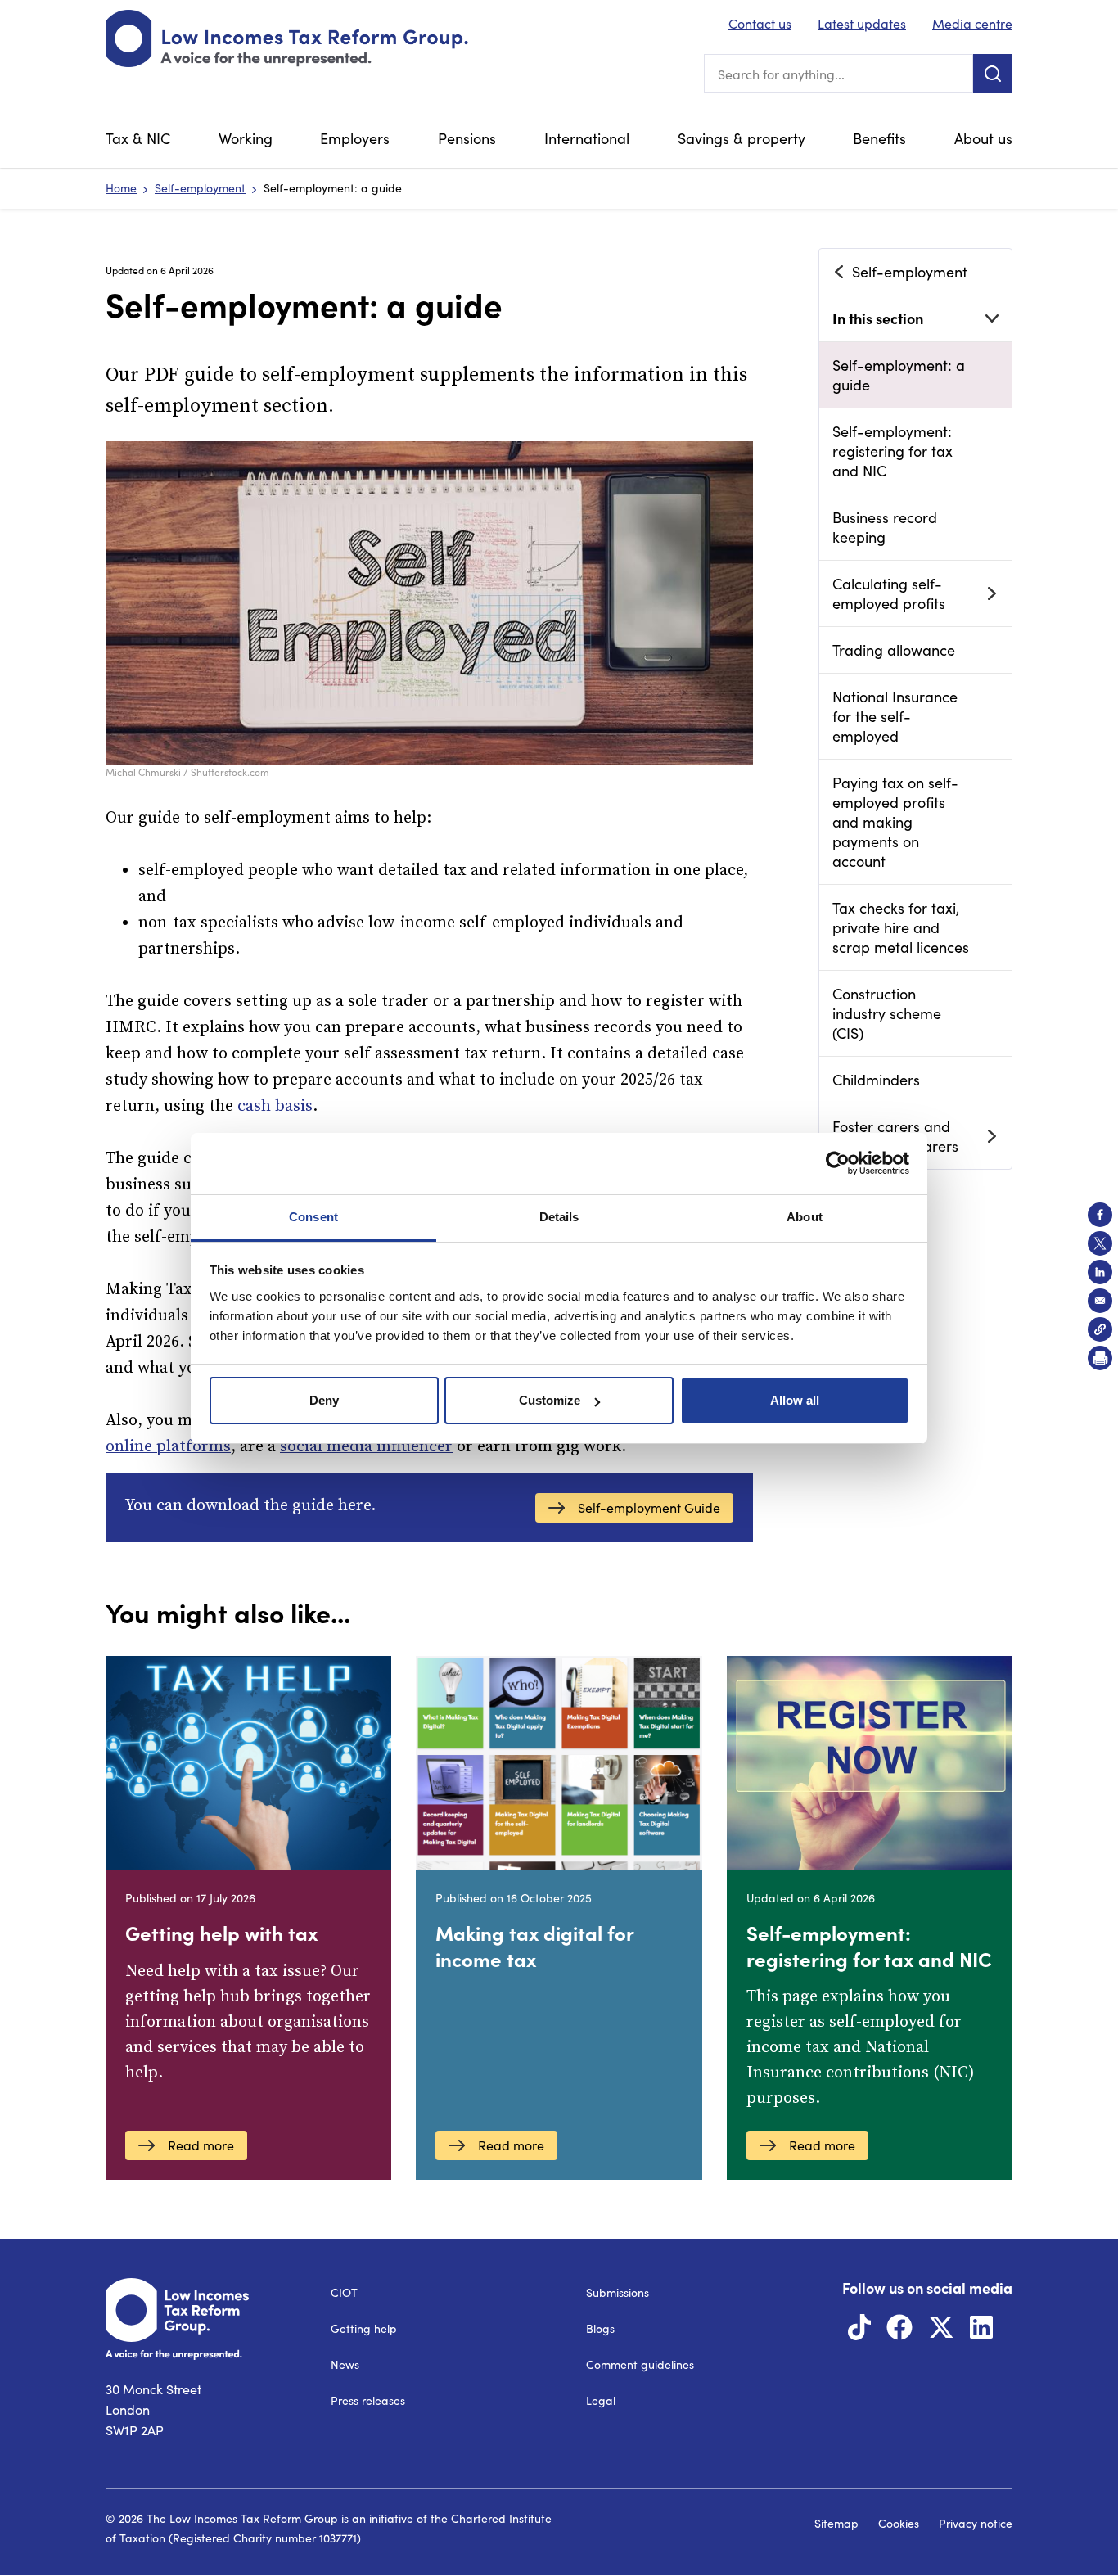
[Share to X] (1100, 1243)
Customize (550, 1400)
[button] (1100, 1329)
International (587, 138)
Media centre (972, 23)
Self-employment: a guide (899, 375)
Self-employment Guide (649, 1507)
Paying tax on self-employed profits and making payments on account (895, 822)
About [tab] (805, 1217)
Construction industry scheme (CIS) (887, 1013)
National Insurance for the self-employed (895, 716)
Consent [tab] (313, 1217)
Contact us (760, 23)
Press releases (368, 2400)
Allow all (795, 1400)
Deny (324, 1400)
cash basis (275, 1106)
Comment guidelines (640, 2364)
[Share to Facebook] (1100, 1215)
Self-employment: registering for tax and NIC (893, 451)
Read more (201, 2145)
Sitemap (836, 2523)
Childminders (876, 1080)
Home (121, 188)
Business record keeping (885, 527)
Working (246, 138)
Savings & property (742, 138)
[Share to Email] (1100, 1301)
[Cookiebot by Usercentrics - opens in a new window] (838, 1163)
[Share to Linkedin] (1100, 1272)
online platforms (168, 1447)
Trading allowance (894, 650)
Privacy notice (976, 2523)
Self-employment (200, 188)
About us (983, 138)
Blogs (600, 2328)
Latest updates (862, 23)
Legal (601, 2400)
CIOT (344, 2292)
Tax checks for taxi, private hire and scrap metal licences (901, 927)
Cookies (899, 2523)
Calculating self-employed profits (889, 593)
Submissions (618, 2292)
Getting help (364, 2328)
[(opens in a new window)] (859, 2332)
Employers (355, 138)
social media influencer (366, 1447)
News (345, 2364)
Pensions (467, 138)
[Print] (1100, 1358)
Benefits (879, 138)
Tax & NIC (138, 138)
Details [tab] (559, 1217)
